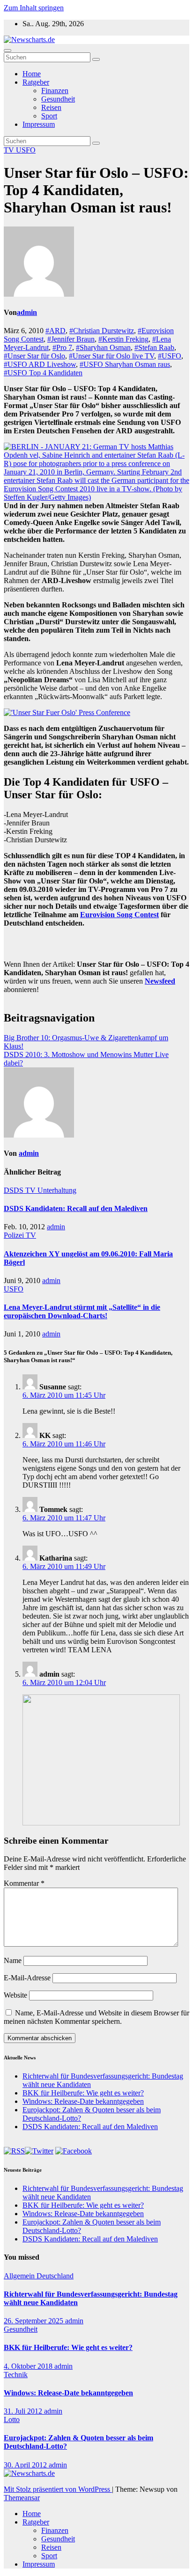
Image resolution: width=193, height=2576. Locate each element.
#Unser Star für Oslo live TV (111, 356)
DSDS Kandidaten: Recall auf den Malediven (76, 1208)
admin (27, 312)
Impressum (39, 124)
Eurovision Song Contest (119, 915)
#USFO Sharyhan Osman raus (125, 364)
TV (10, 150)
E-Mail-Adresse (27, 1978)
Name (13, 1960)
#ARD (56, 331)
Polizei (15, 1235)
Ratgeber (36, 82)
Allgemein (20, 2276)
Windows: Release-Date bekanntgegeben (83, 2101)
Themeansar (22, 2498)
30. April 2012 (26, 2465)
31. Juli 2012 (24, 2411)
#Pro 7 (62, 347)
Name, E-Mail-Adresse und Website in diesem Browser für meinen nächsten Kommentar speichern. (96, 2017)
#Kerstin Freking (123, 339)
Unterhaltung (57, 1190)
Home (32, 74)
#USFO (170, 356)
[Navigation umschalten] (7, 51)
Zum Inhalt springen (34, 8)
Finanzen (55, 91)
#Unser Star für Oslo (34, 356)
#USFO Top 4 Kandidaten (43, 373)
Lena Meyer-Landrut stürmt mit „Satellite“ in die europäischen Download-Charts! (82, 1311)
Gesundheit (58, 99)
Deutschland (55, 2276)
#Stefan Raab (154, 347)
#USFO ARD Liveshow (40, 364)
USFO (26, 150)
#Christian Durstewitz (102, 331)
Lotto (12, 2419)
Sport (49, 116)
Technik (16, 2375)
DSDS (15, 1190)
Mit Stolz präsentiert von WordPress (58, 2489)
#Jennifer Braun (71, 339)
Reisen (51, 107)
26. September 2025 (34, 2321)
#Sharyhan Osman (103, 347)
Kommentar (24, 1883)
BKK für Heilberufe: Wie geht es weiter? (83, 2093)
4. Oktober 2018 (29, 2366)
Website (15, 1995)
